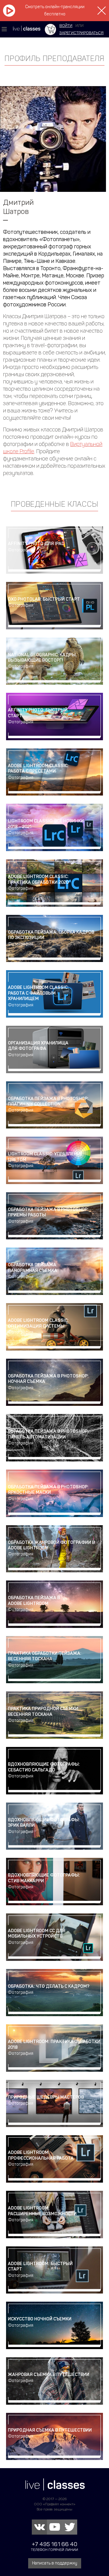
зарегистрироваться (81, 33)
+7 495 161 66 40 (54, 2544)
